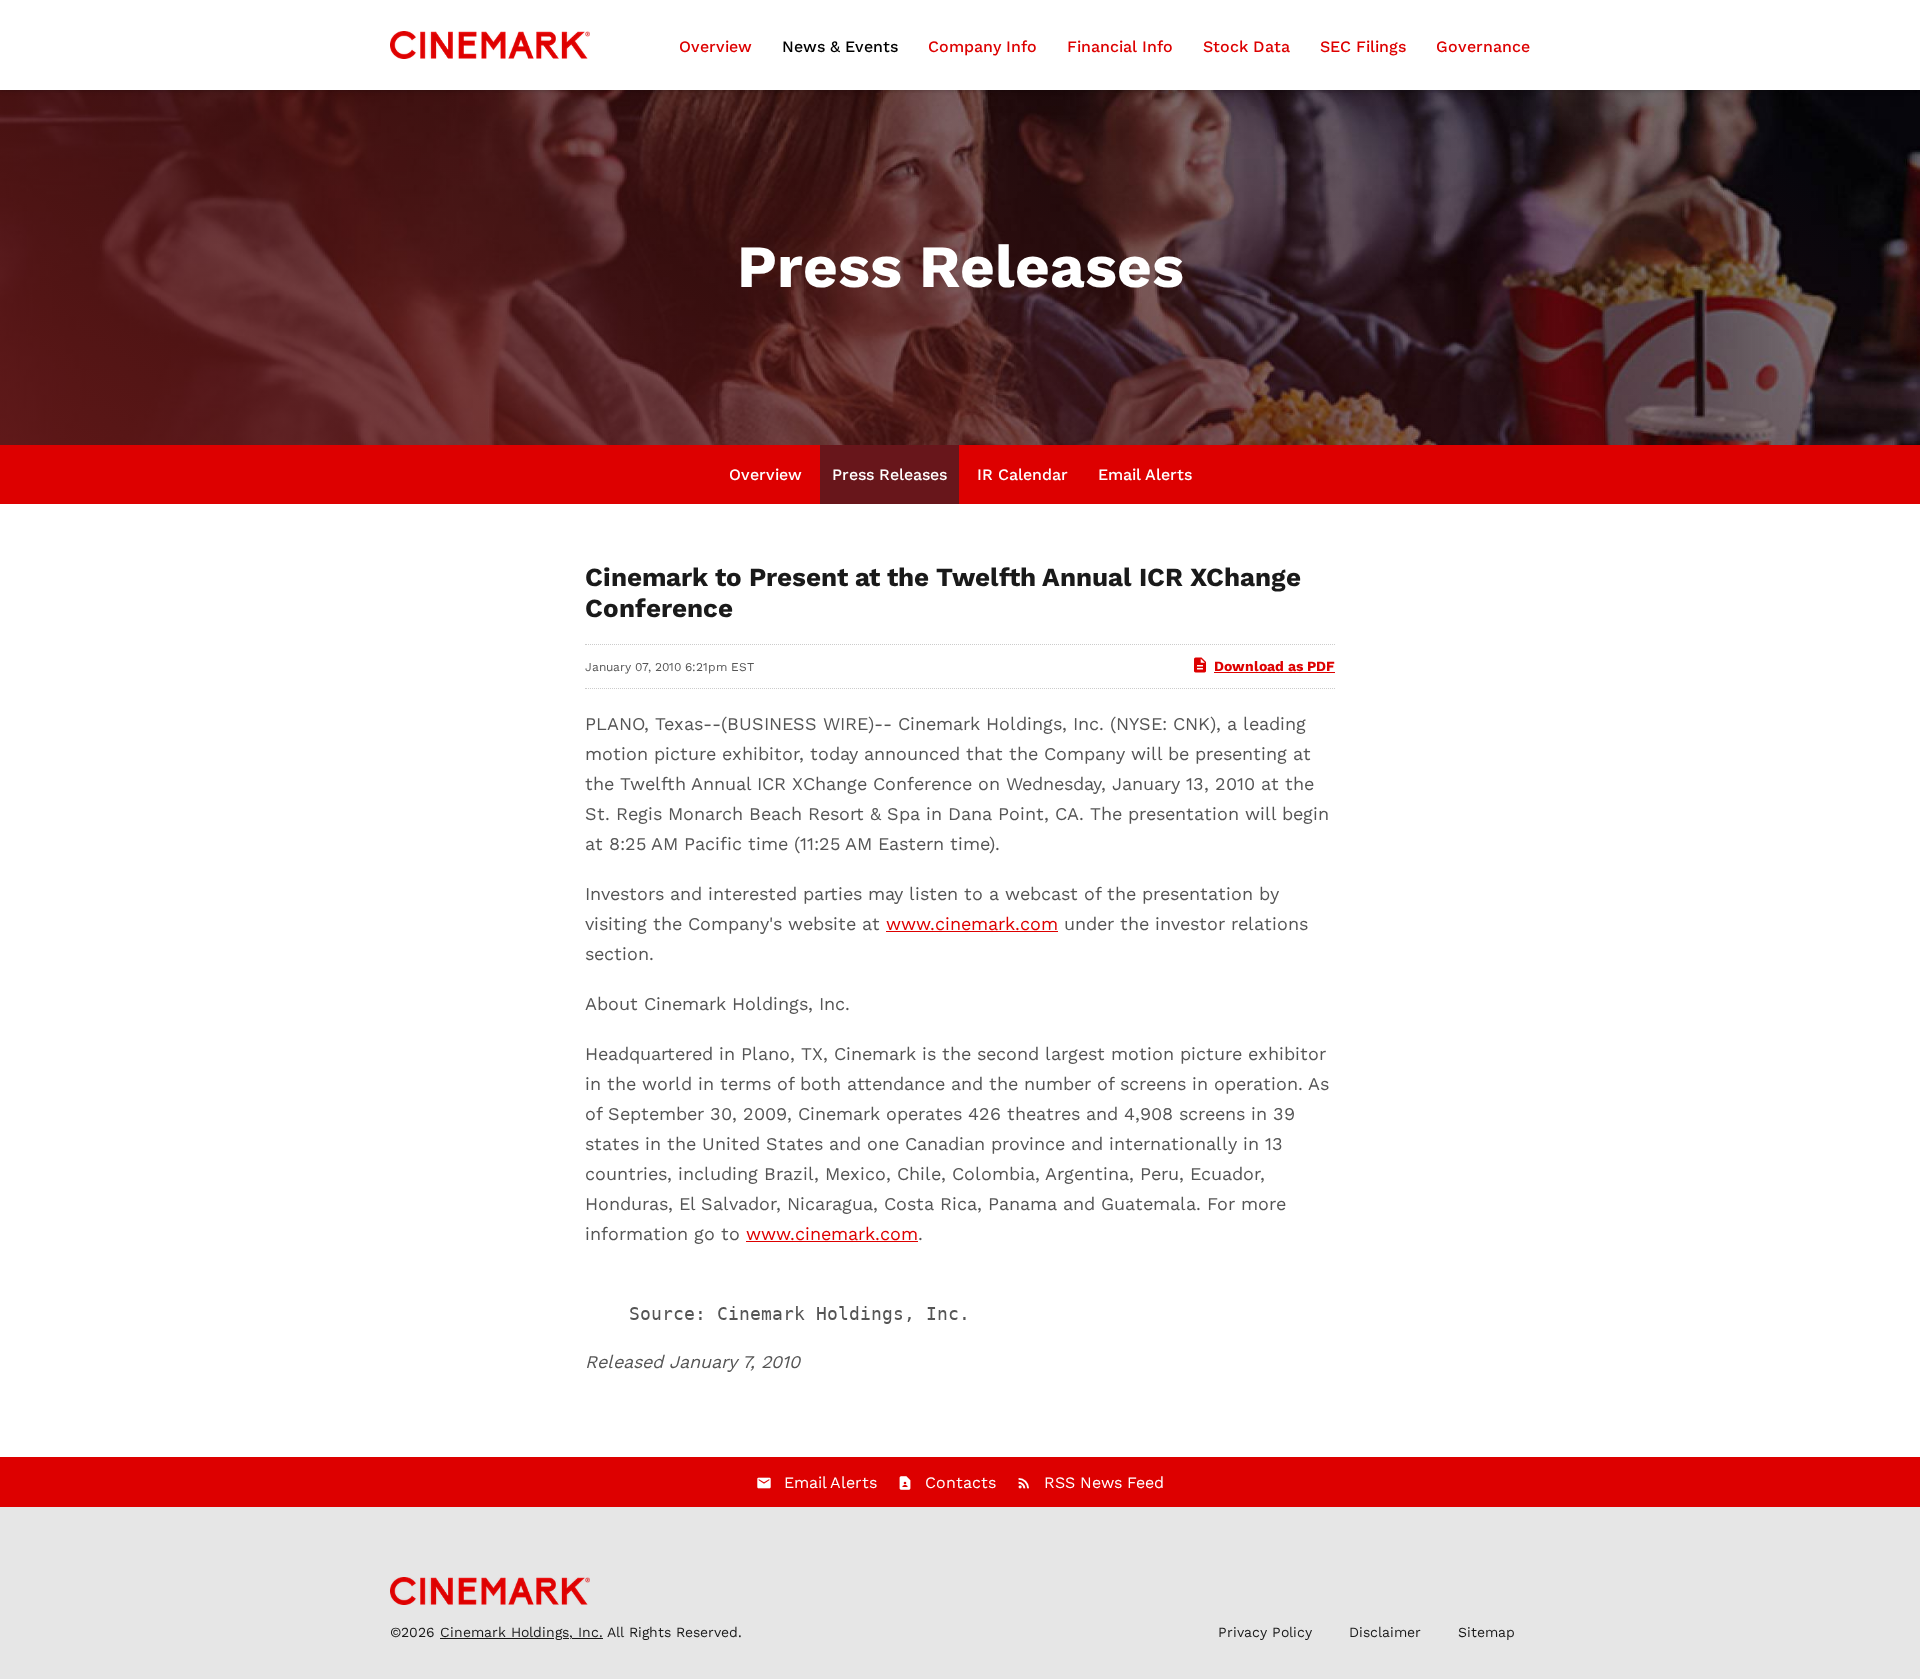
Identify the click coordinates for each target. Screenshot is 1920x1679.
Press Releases (889, 474)
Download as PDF (1274, 666)
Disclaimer (1385, 1632)
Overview (715, 46)
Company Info (982, 46)
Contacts (960, 1482)
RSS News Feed (1104, 1482)
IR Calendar (1022, 474)
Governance (1483, 46)
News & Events (840, 46)
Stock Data (1246, 46)
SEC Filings (1363, 46)
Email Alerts (1145, 474)
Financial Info (1120, 46)
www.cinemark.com (972, 923)
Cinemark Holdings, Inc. (521, 1632)
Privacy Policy (1265, 1632)
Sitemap (1486, 1632)
